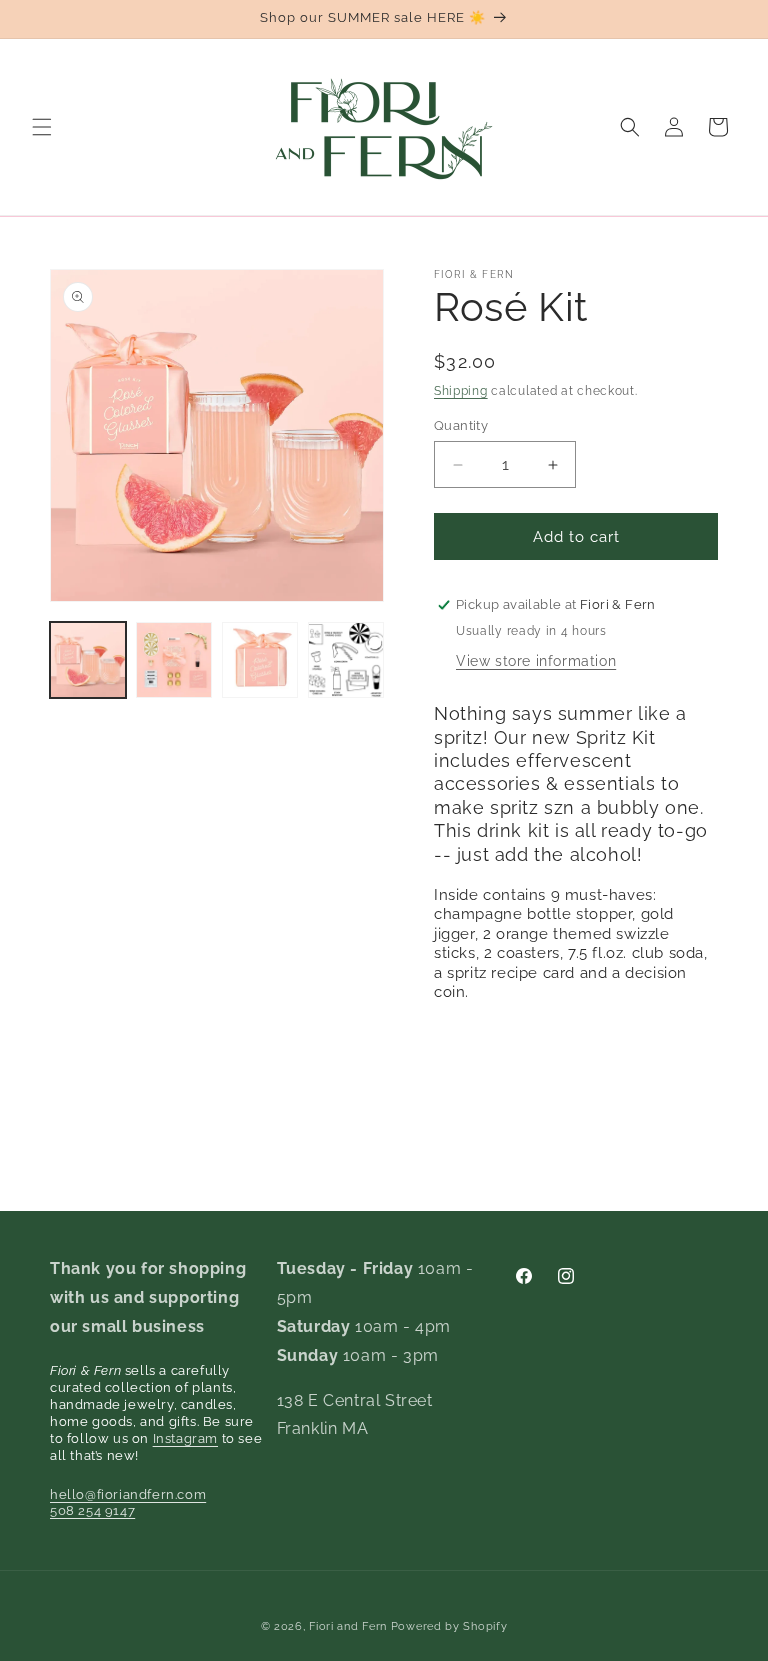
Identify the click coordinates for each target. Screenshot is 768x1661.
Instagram (185, 1438)
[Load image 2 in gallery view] (174, 660)
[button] (42, 127)
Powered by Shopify (449, 1626)
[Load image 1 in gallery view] (88, 660)
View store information (536, 661)
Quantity (461, 425)
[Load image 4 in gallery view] (346, 660)
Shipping (461, 391)
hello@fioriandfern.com (128, 1494)
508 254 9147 (92, 1510)
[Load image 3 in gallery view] (260, 660)
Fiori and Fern (348, 1626)
